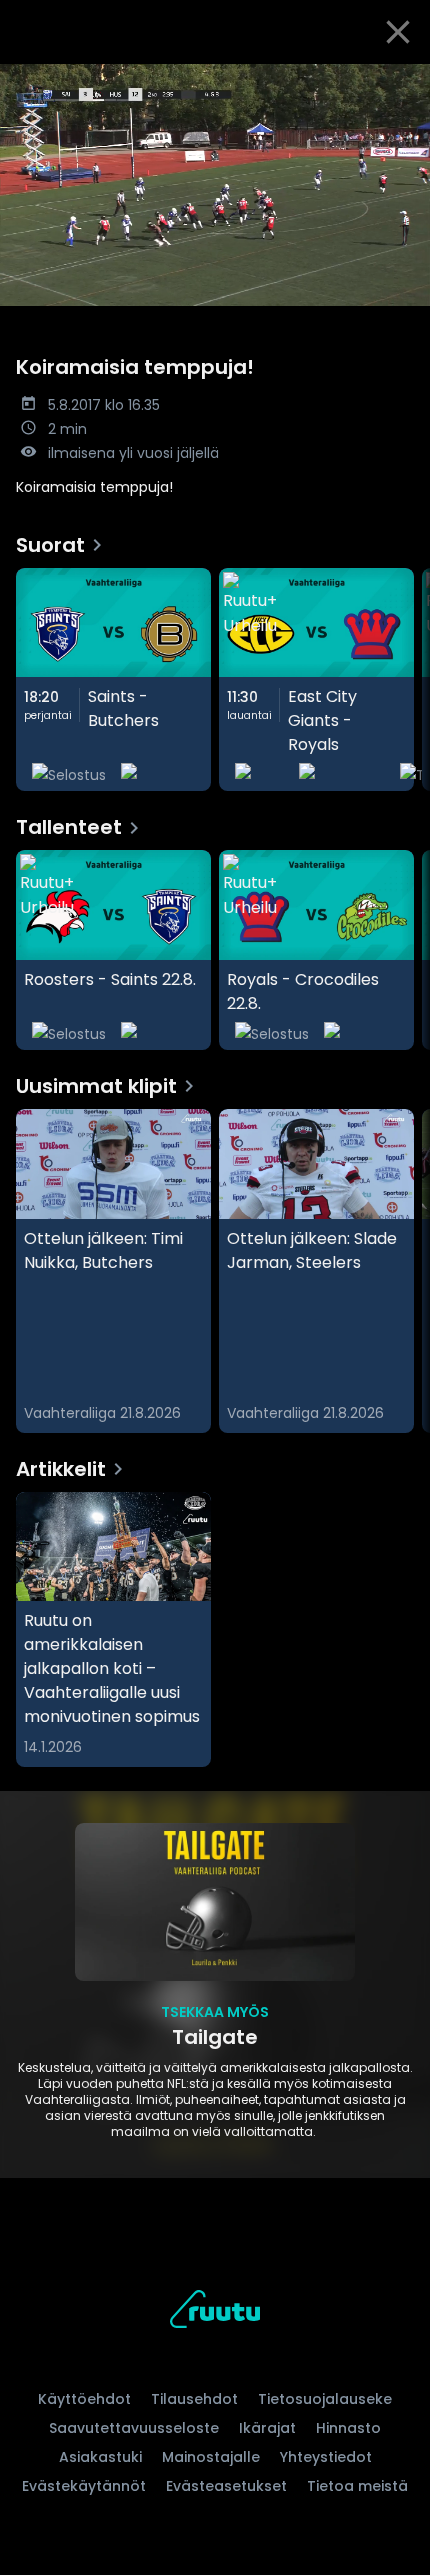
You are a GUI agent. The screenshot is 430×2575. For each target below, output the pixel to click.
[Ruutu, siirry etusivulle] (215, 2312)
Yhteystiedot (326, 2457)
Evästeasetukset (226, 2486)
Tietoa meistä (357, 2486)
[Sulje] (398, 32)
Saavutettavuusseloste (134, 2428)
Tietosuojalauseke (325, 2399)
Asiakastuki (100, 2457)
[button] (215, 185)
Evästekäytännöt (84, 2486)
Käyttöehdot (84, 2399)
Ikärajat (267, 2428)
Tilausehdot (194, 2399)
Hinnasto (348, 2428)
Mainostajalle (211, 2457)
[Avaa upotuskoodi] (403, 80)
